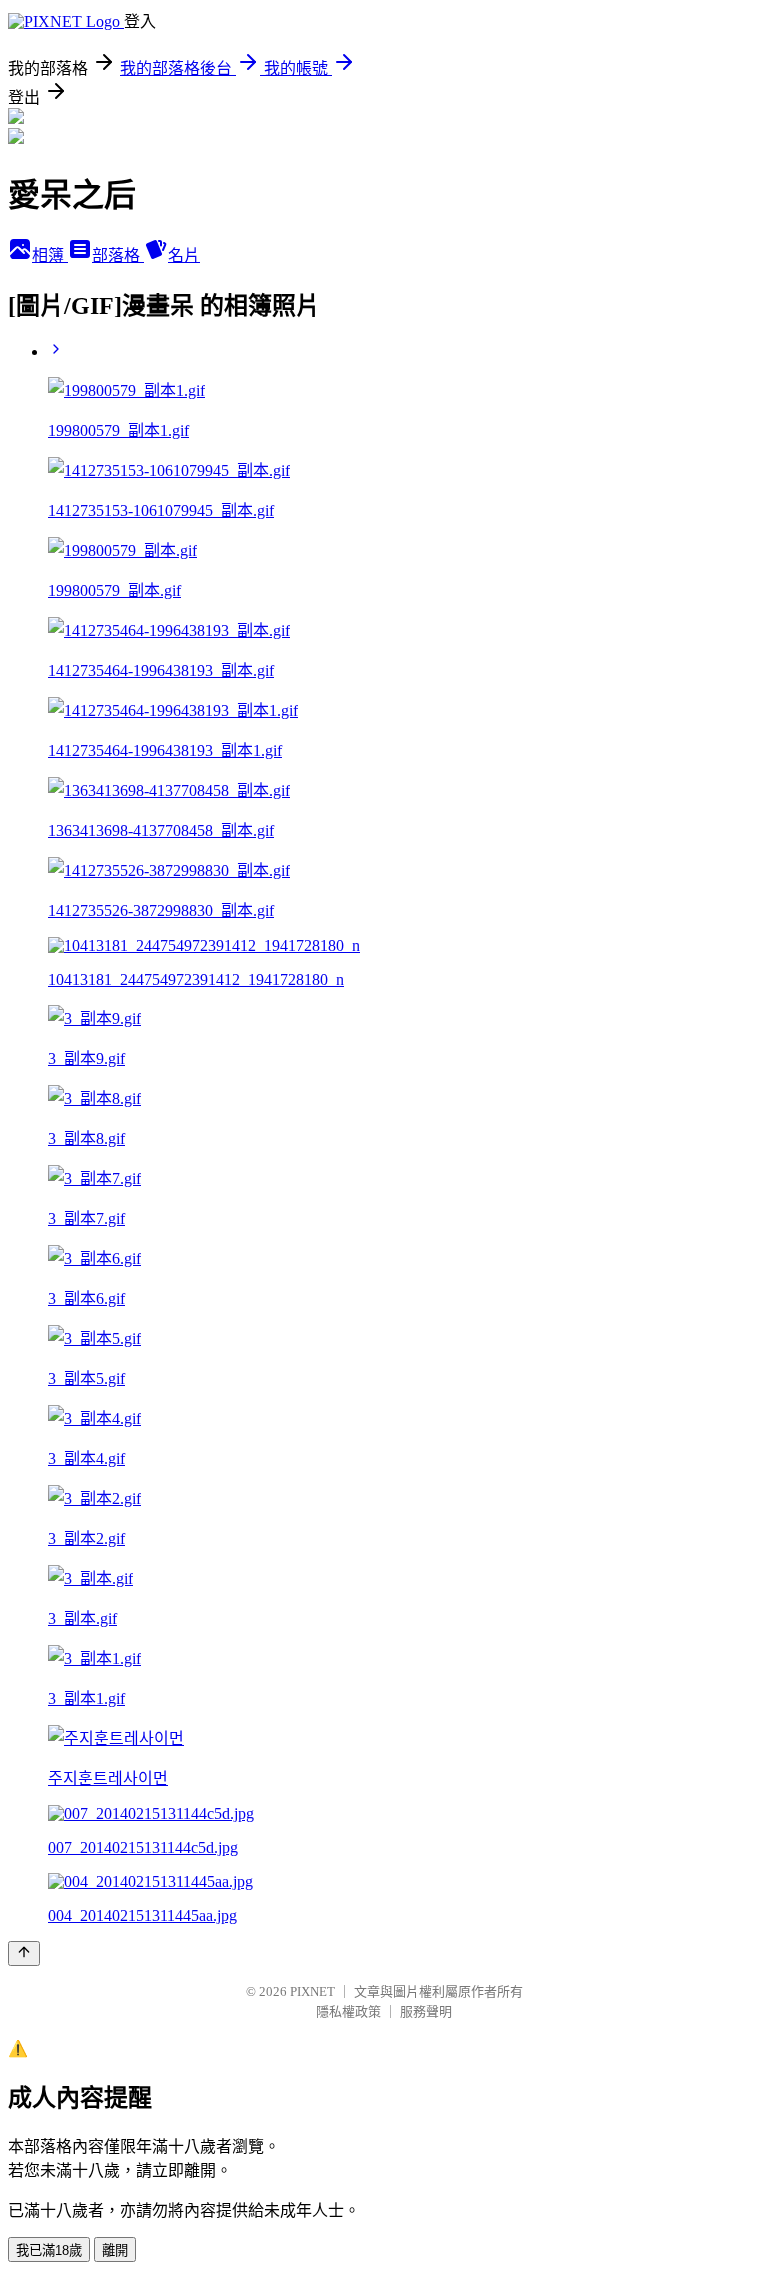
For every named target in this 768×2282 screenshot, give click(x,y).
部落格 (118, 255)
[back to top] (24, 1953)
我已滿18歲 (49, 2250)
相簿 (50, 255)
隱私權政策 (348, 2011)
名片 (184, 255)
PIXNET (312, 1991)
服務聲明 (426, 2011)
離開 (115, 2250)
